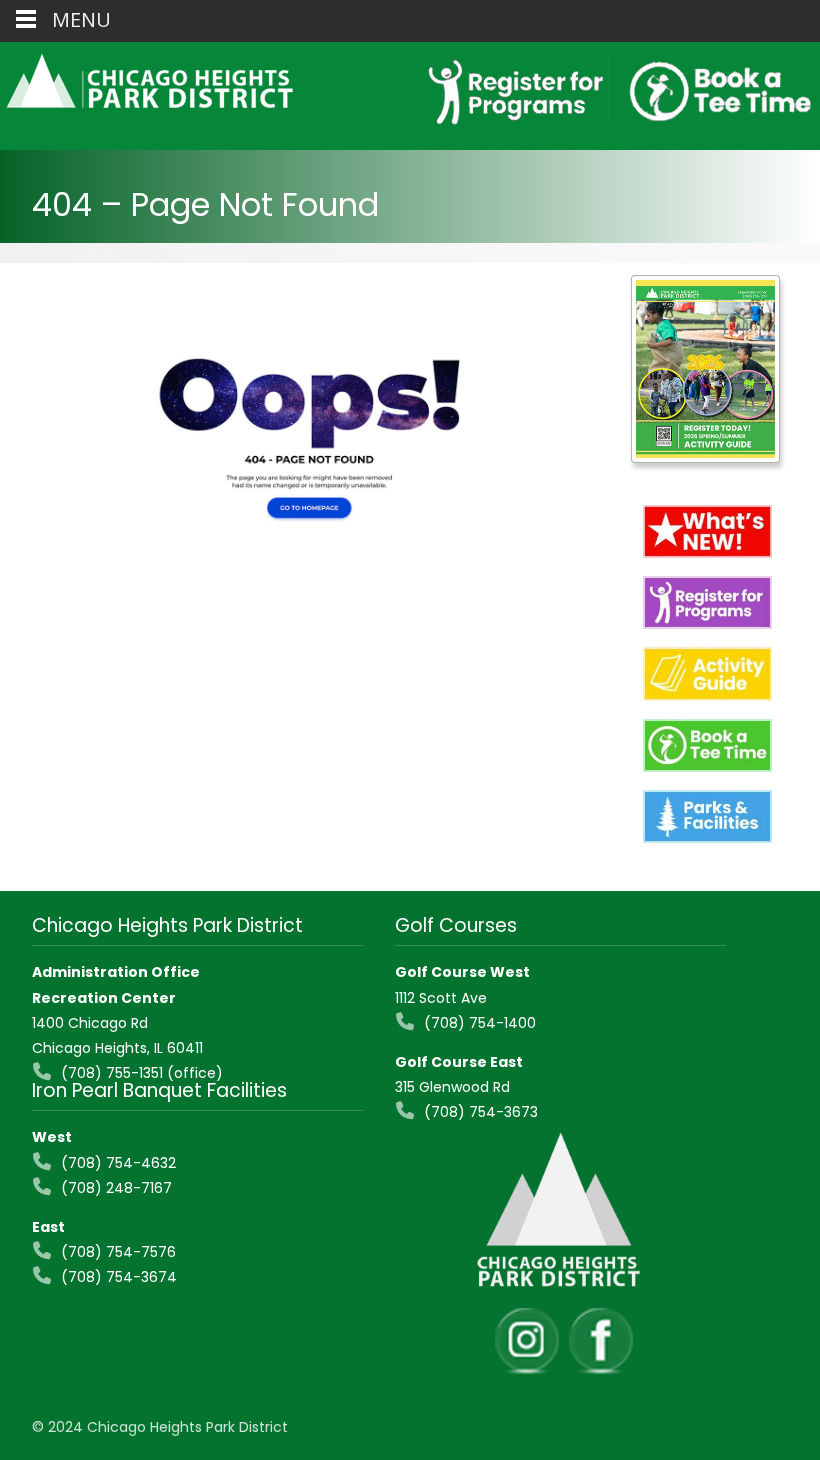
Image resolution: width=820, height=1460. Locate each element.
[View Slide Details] (705, 369)
